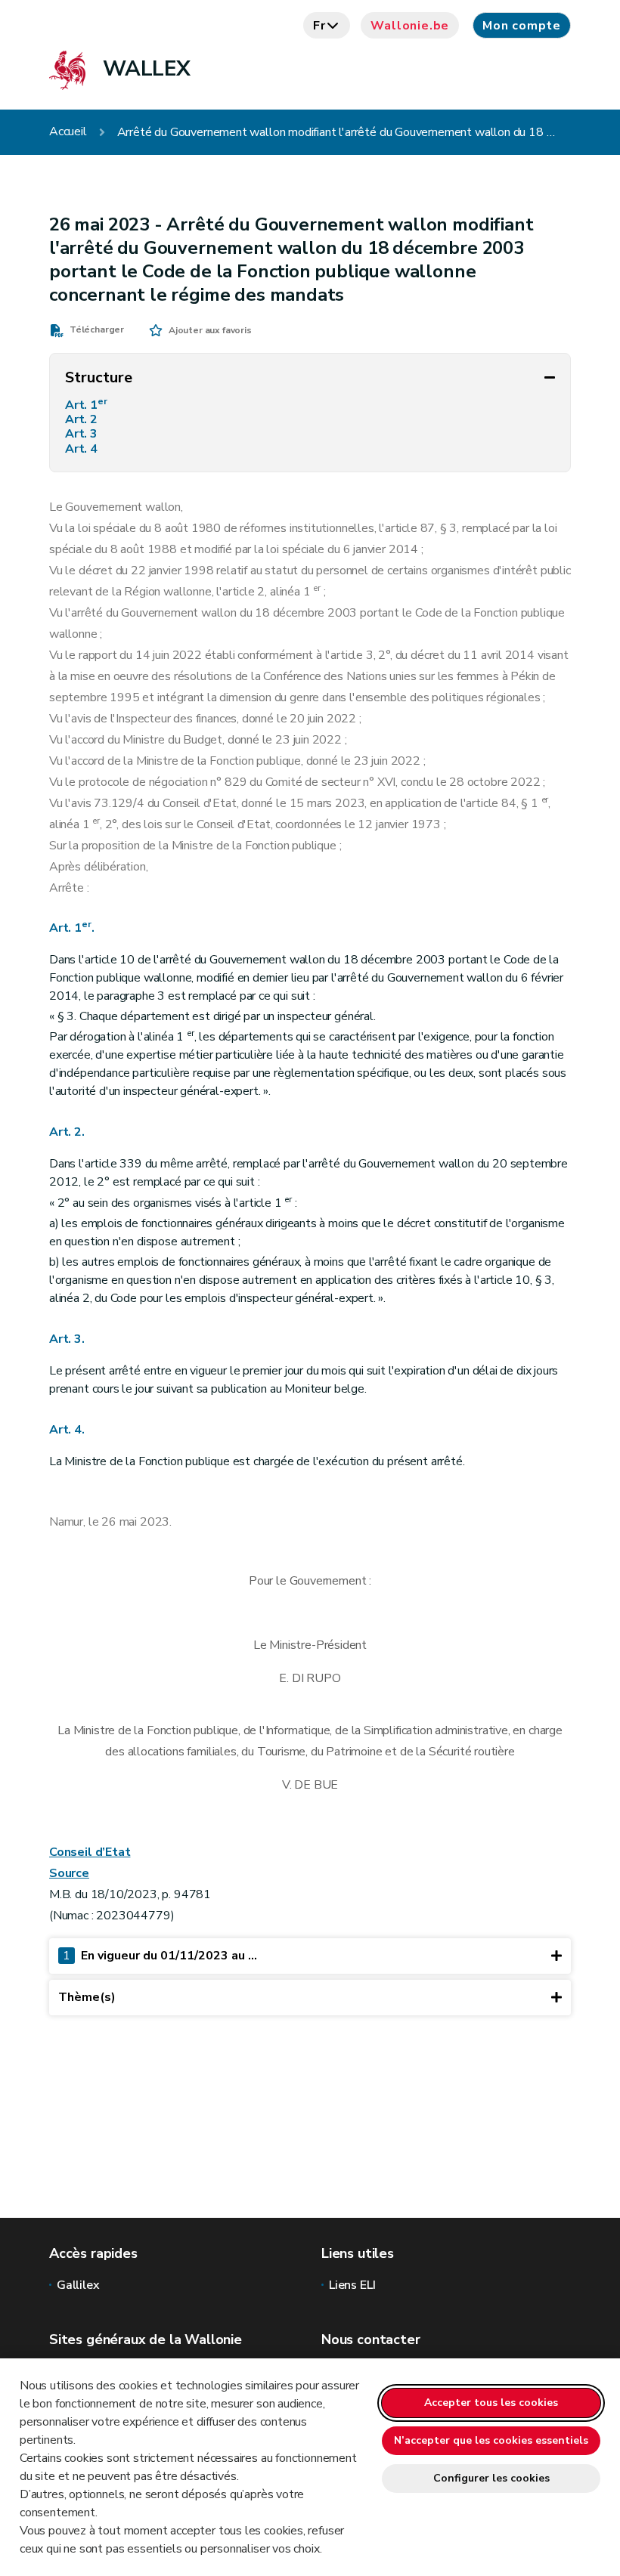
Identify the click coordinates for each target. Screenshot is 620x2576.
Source (69, 1873)
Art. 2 (83, 420)
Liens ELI (352, 2285)
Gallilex (78, 2285)
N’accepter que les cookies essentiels (491, 2440)
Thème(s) (87, 1997)
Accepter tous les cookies (491, 2403)
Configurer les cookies (491, 2478)
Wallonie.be (410, 26)
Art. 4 (83, 449)
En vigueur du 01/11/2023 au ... (160, 1956)
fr (319, 26)
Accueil (68, 132)
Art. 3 (83, 434)
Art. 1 (86, 405)
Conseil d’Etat (90, 1852)
